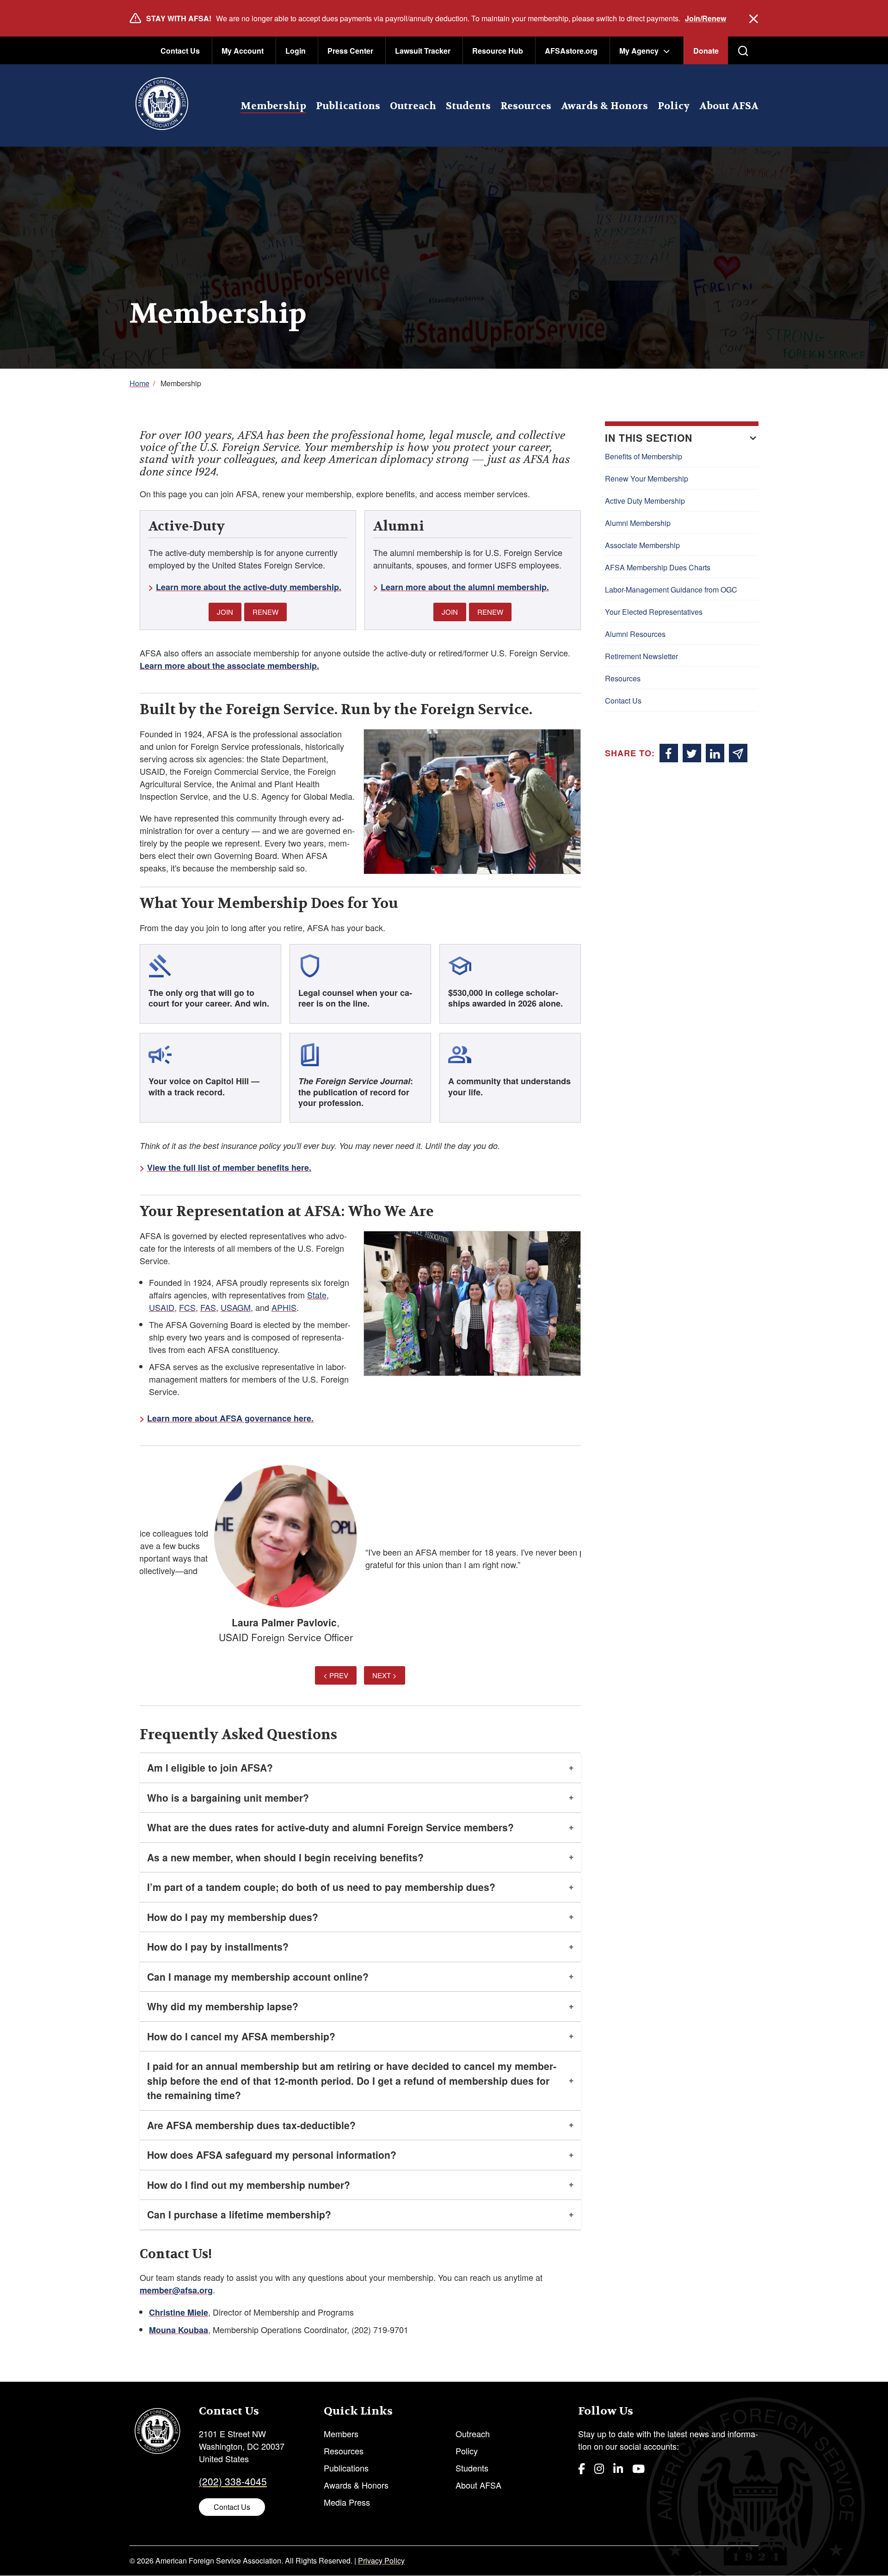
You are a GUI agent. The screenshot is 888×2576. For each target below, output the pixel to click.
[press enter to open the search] (743, 51)
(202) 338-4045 (233, 2481)
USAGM (236, 1307)
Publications (348, 106)
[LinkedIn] (618, 2468)
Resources (526, 106)
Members (341, 2434)
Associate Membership (642, 545)
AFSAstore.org (571, 51)
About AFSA (729, 106)
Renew (265, 612)
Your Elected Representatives (654, 612)
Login (296, 51)
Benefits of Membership (644, 456)
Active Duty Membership (645, 501)
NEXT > (385, 1675)
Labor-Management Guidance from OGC (671, 590)
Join (225, 612)
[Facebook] (582, 2468)
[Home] (162, 105)
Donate (706, 51)
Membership (273, 106)
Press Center (350, 51)
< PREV (336, 1675)
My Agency (639, 51)
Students (468, 106)
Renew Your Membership (647, 479)
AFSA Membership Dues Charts (658, 567)
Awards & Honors (604, 106)
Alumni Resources (635, 634)
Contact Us (180, 51)
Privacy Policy (381, 2561)
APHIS (284, 1307)
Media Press (347, 2502)
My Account (243, 51)
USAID (162, 1307)
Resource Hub (498, 51)
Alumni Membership (638, 523)
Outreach (413, 106)
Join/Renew (706, 18)
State (317, 1295)
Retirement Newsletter (641, 656)
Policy (674, 106)
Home (139, 383)
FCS (187, 1307)
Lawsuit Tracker (423, 51)
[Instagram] (599, 2468)
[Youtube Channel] (638, 2468)
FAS (208, 1307)
